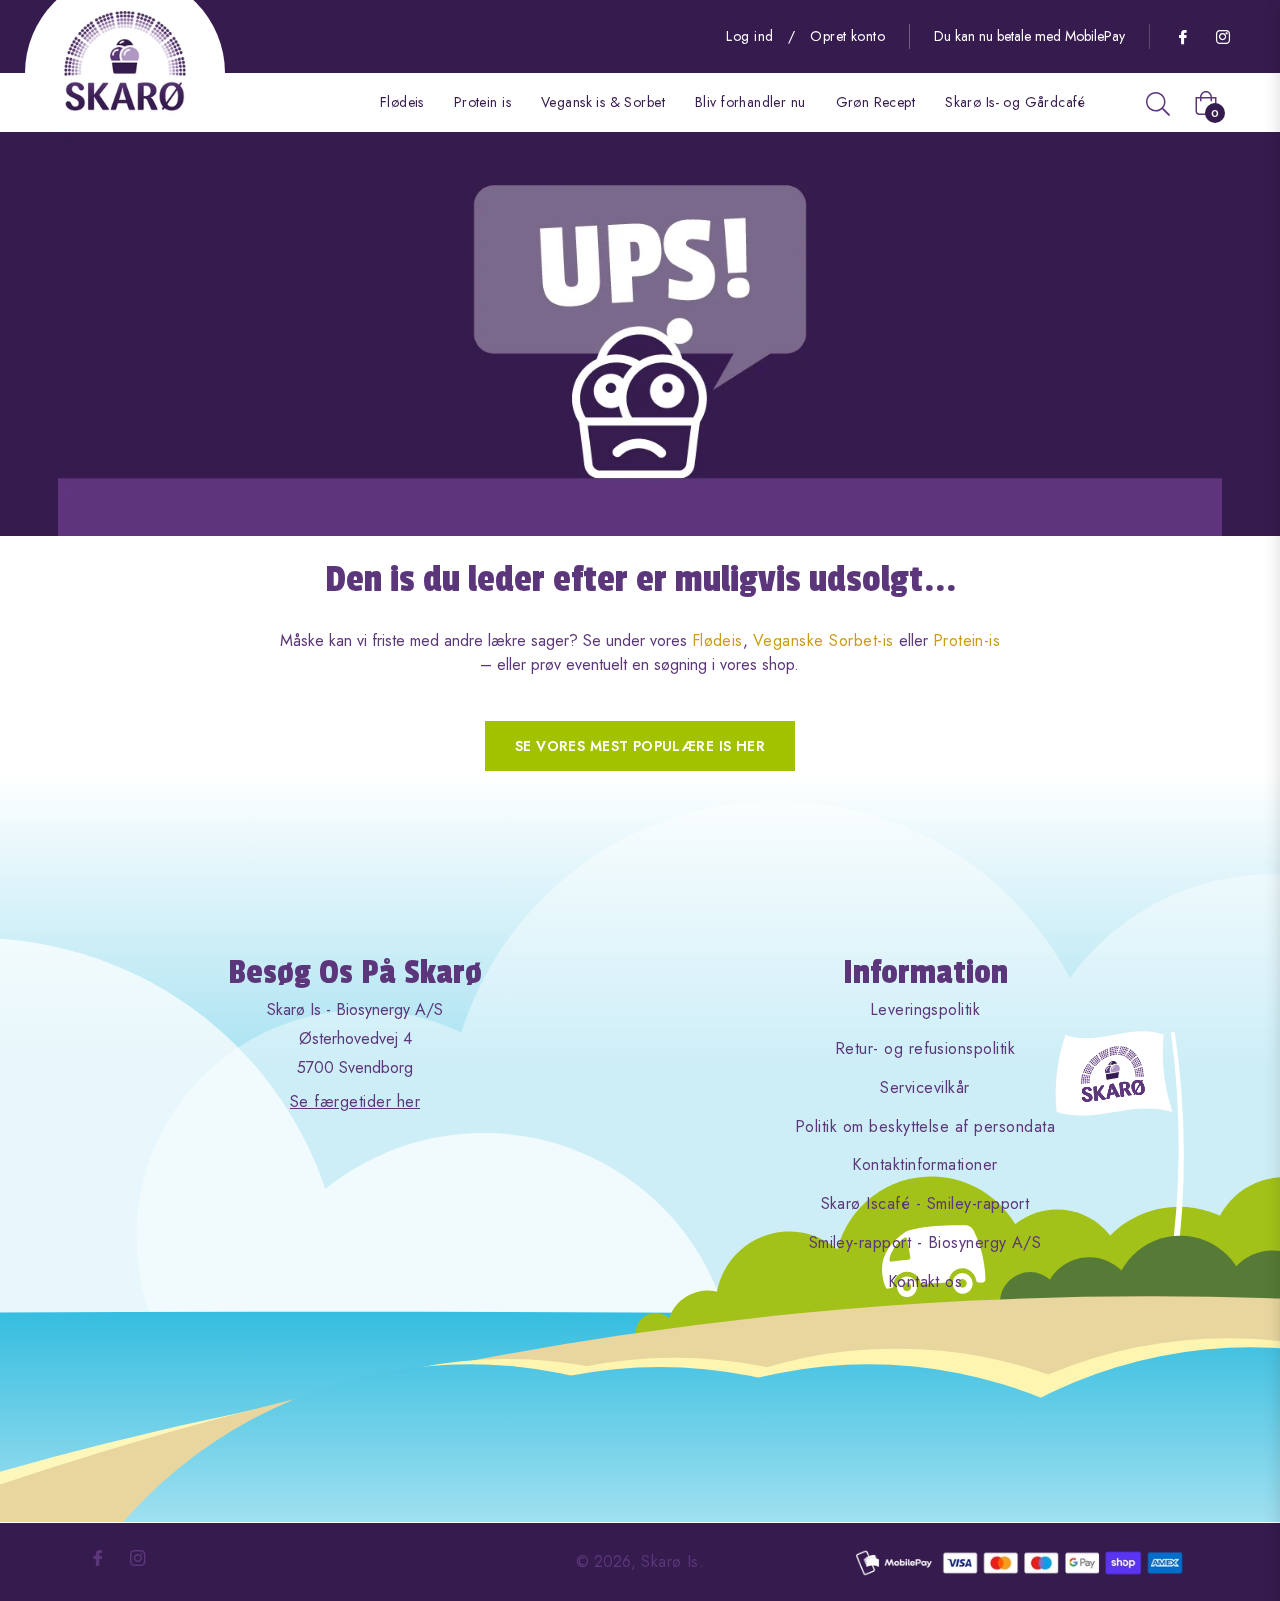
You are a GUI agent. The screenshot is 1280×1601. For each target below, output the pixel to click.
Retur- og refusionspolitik (925, 1048)
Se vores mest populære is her (640, 746)
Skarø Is (670, 1561)
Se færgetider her (355, 1101)
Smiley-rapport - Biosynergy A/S (925, 1242)
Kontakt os (925, 1281)
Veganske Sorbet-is (823, 640)
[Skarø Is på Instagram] (1222, 36)
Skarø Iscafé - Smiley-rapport (925, 1203)
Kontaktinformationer (925, 1164)
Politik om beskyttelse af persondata (925, 1126)
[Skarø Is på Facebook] (1182, 36)
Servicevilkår (924, 1087)
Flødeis (717, 640)
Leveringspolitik (925, 1009)
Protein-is (967, 640)
